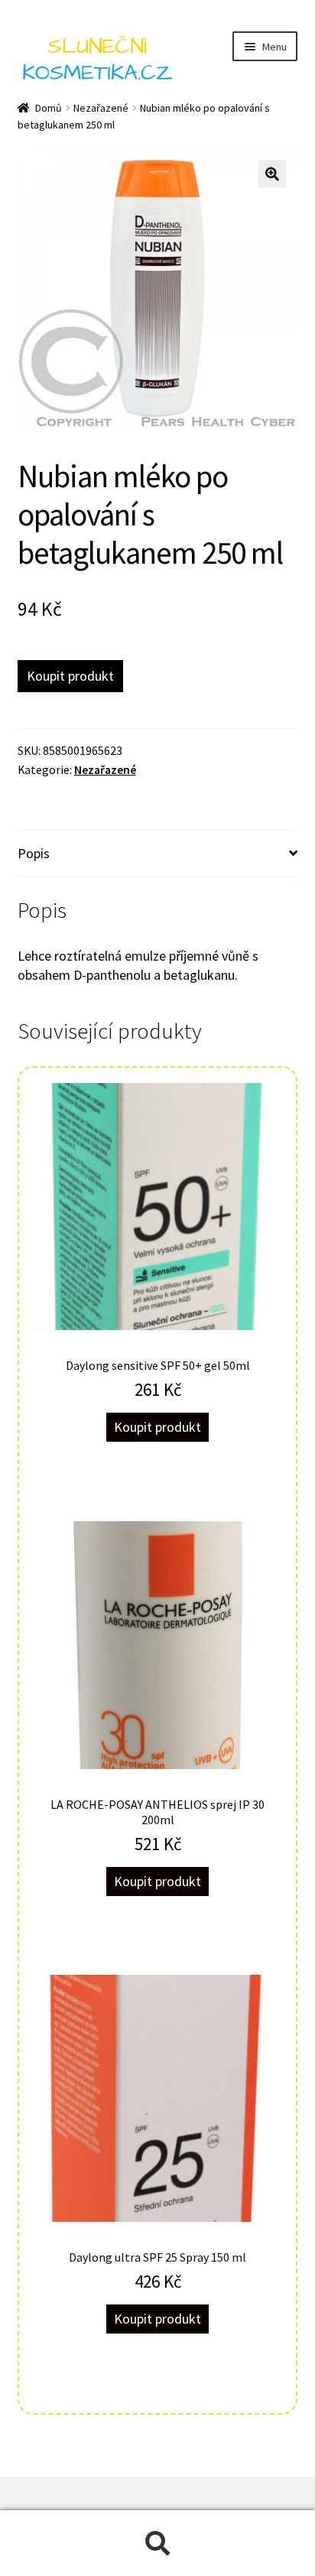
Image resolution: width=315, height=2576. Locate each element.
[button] (272, 174)
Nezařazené (101, 108)
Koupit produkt (70, 676)
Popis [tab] (34, 853)
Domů (49, 108)
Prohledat (157, 2543)
